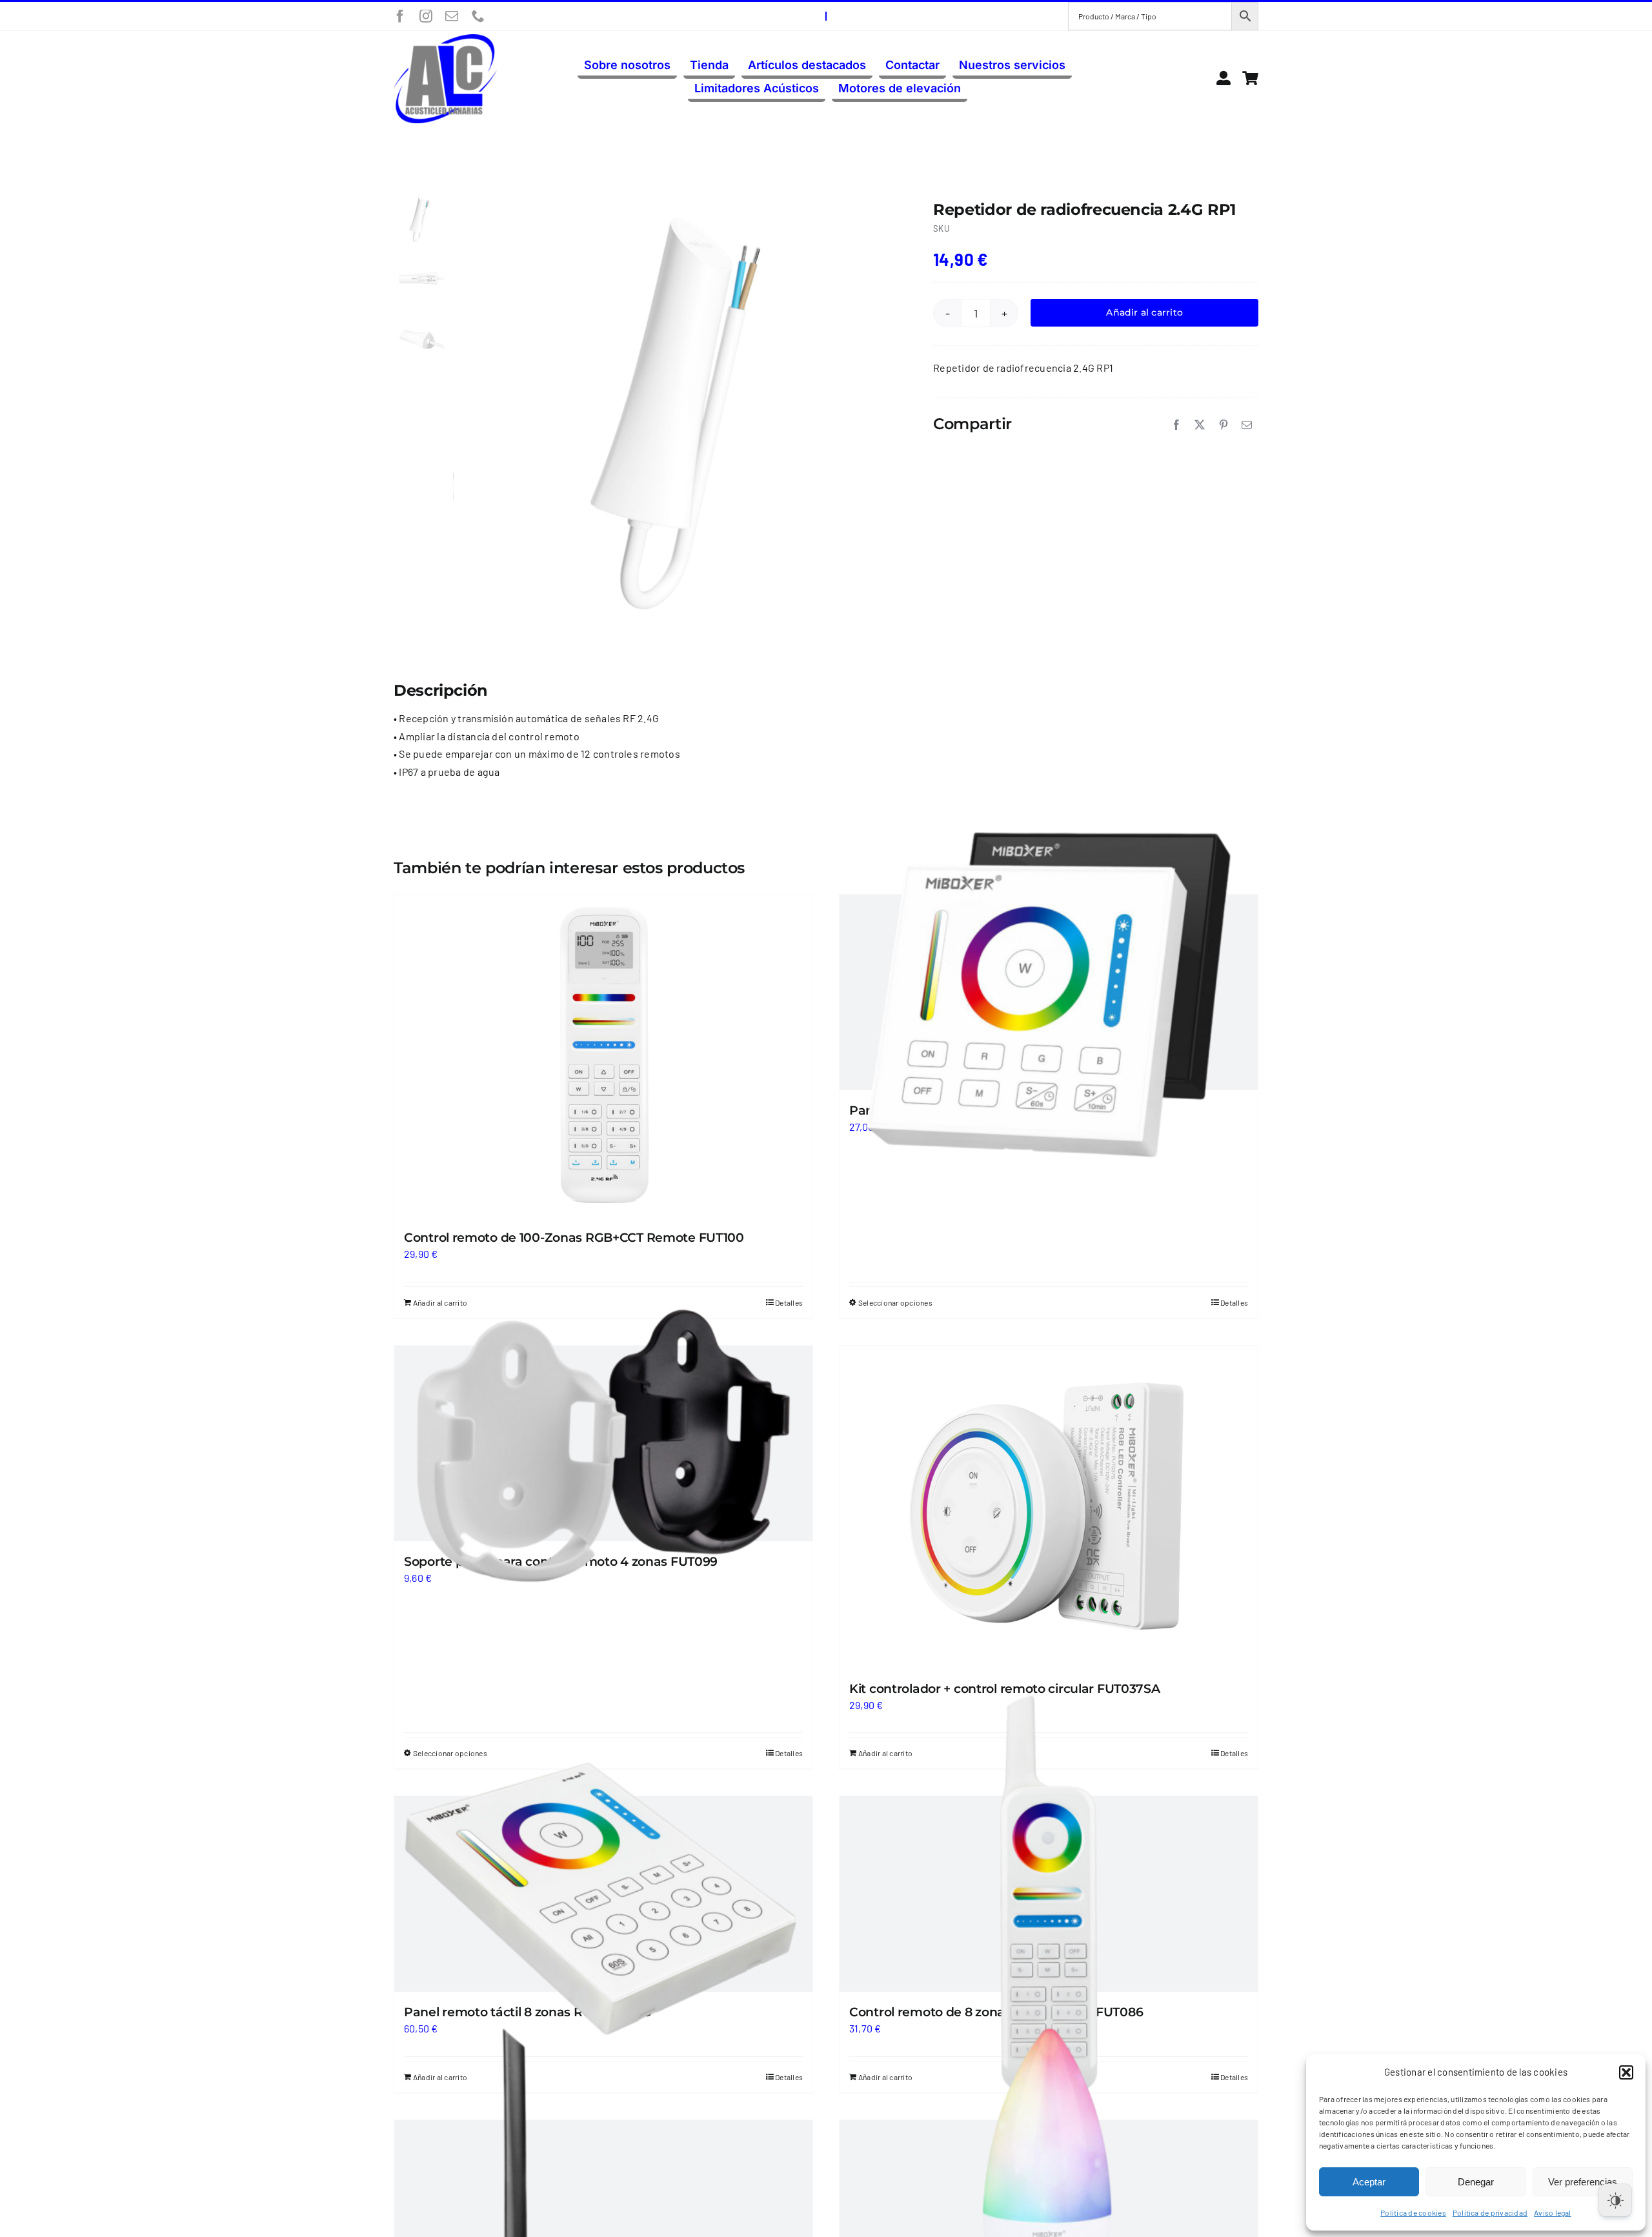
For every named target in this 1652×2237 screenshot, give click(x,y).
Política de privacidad (1490, 2212)
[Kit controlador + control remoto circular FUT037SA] (1049, 1507)
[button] (1626, 2072)
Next (881, 412)
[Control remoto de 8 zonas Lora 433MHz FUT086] (1049, 1894)
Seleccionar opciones (895, 1302)
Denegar (1476, 2182)
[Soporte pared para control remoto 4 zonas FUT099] (603, 1443)
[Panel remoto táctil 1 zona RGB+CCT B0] (1049, 992)
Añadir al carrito (1144, 312)
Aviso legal (1553, 2212)
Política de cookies (1413, 2212)
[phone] (478, 16)
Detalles (1234, 1302)
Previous (463, 412)
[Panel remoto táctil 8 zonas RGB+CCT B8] (603, 1894)
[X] (1200, 425)
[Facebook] (1176, 425)
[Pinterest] (1224, 425)
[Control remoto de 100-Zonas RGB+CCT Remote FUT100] (603, 1056)
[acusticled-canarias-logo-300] (445, 39)
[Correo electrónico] (1247, 425)
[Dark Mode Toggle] (1615, 2200)
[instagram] (426, 16)
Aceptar (1369, 2182)
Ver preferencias (1583, 2182)
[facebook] (400, 16)
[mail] (452, 16)
